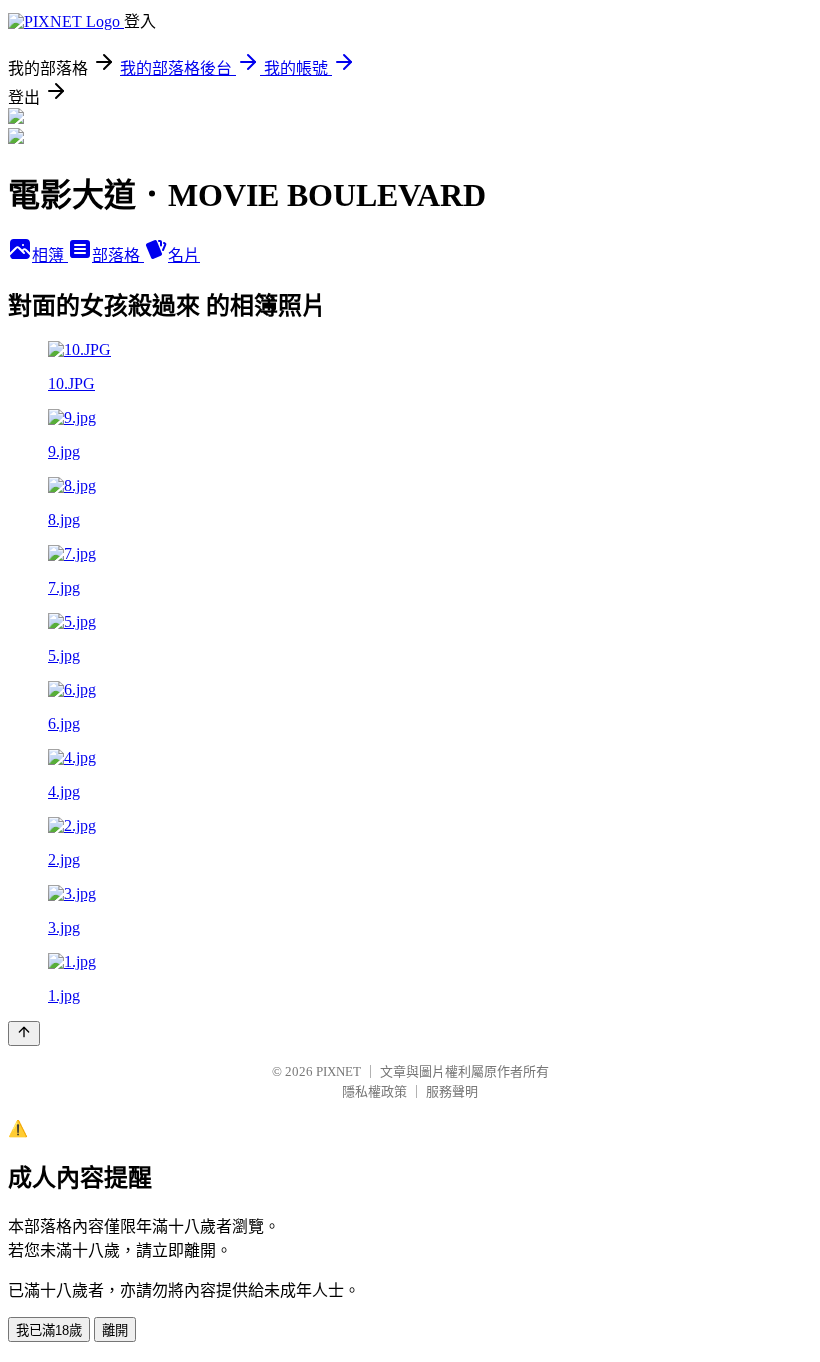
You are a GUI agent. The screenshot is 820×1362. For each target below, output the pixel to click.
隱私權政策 (374, 1091)
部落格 (118, 255)
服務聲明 (452, 1091)
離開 (115, 1330)
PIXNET (338, 1071)
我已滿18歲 (49, 1330)
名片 (184, 255)
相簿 (50, 255)
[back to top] (24, 1033)
